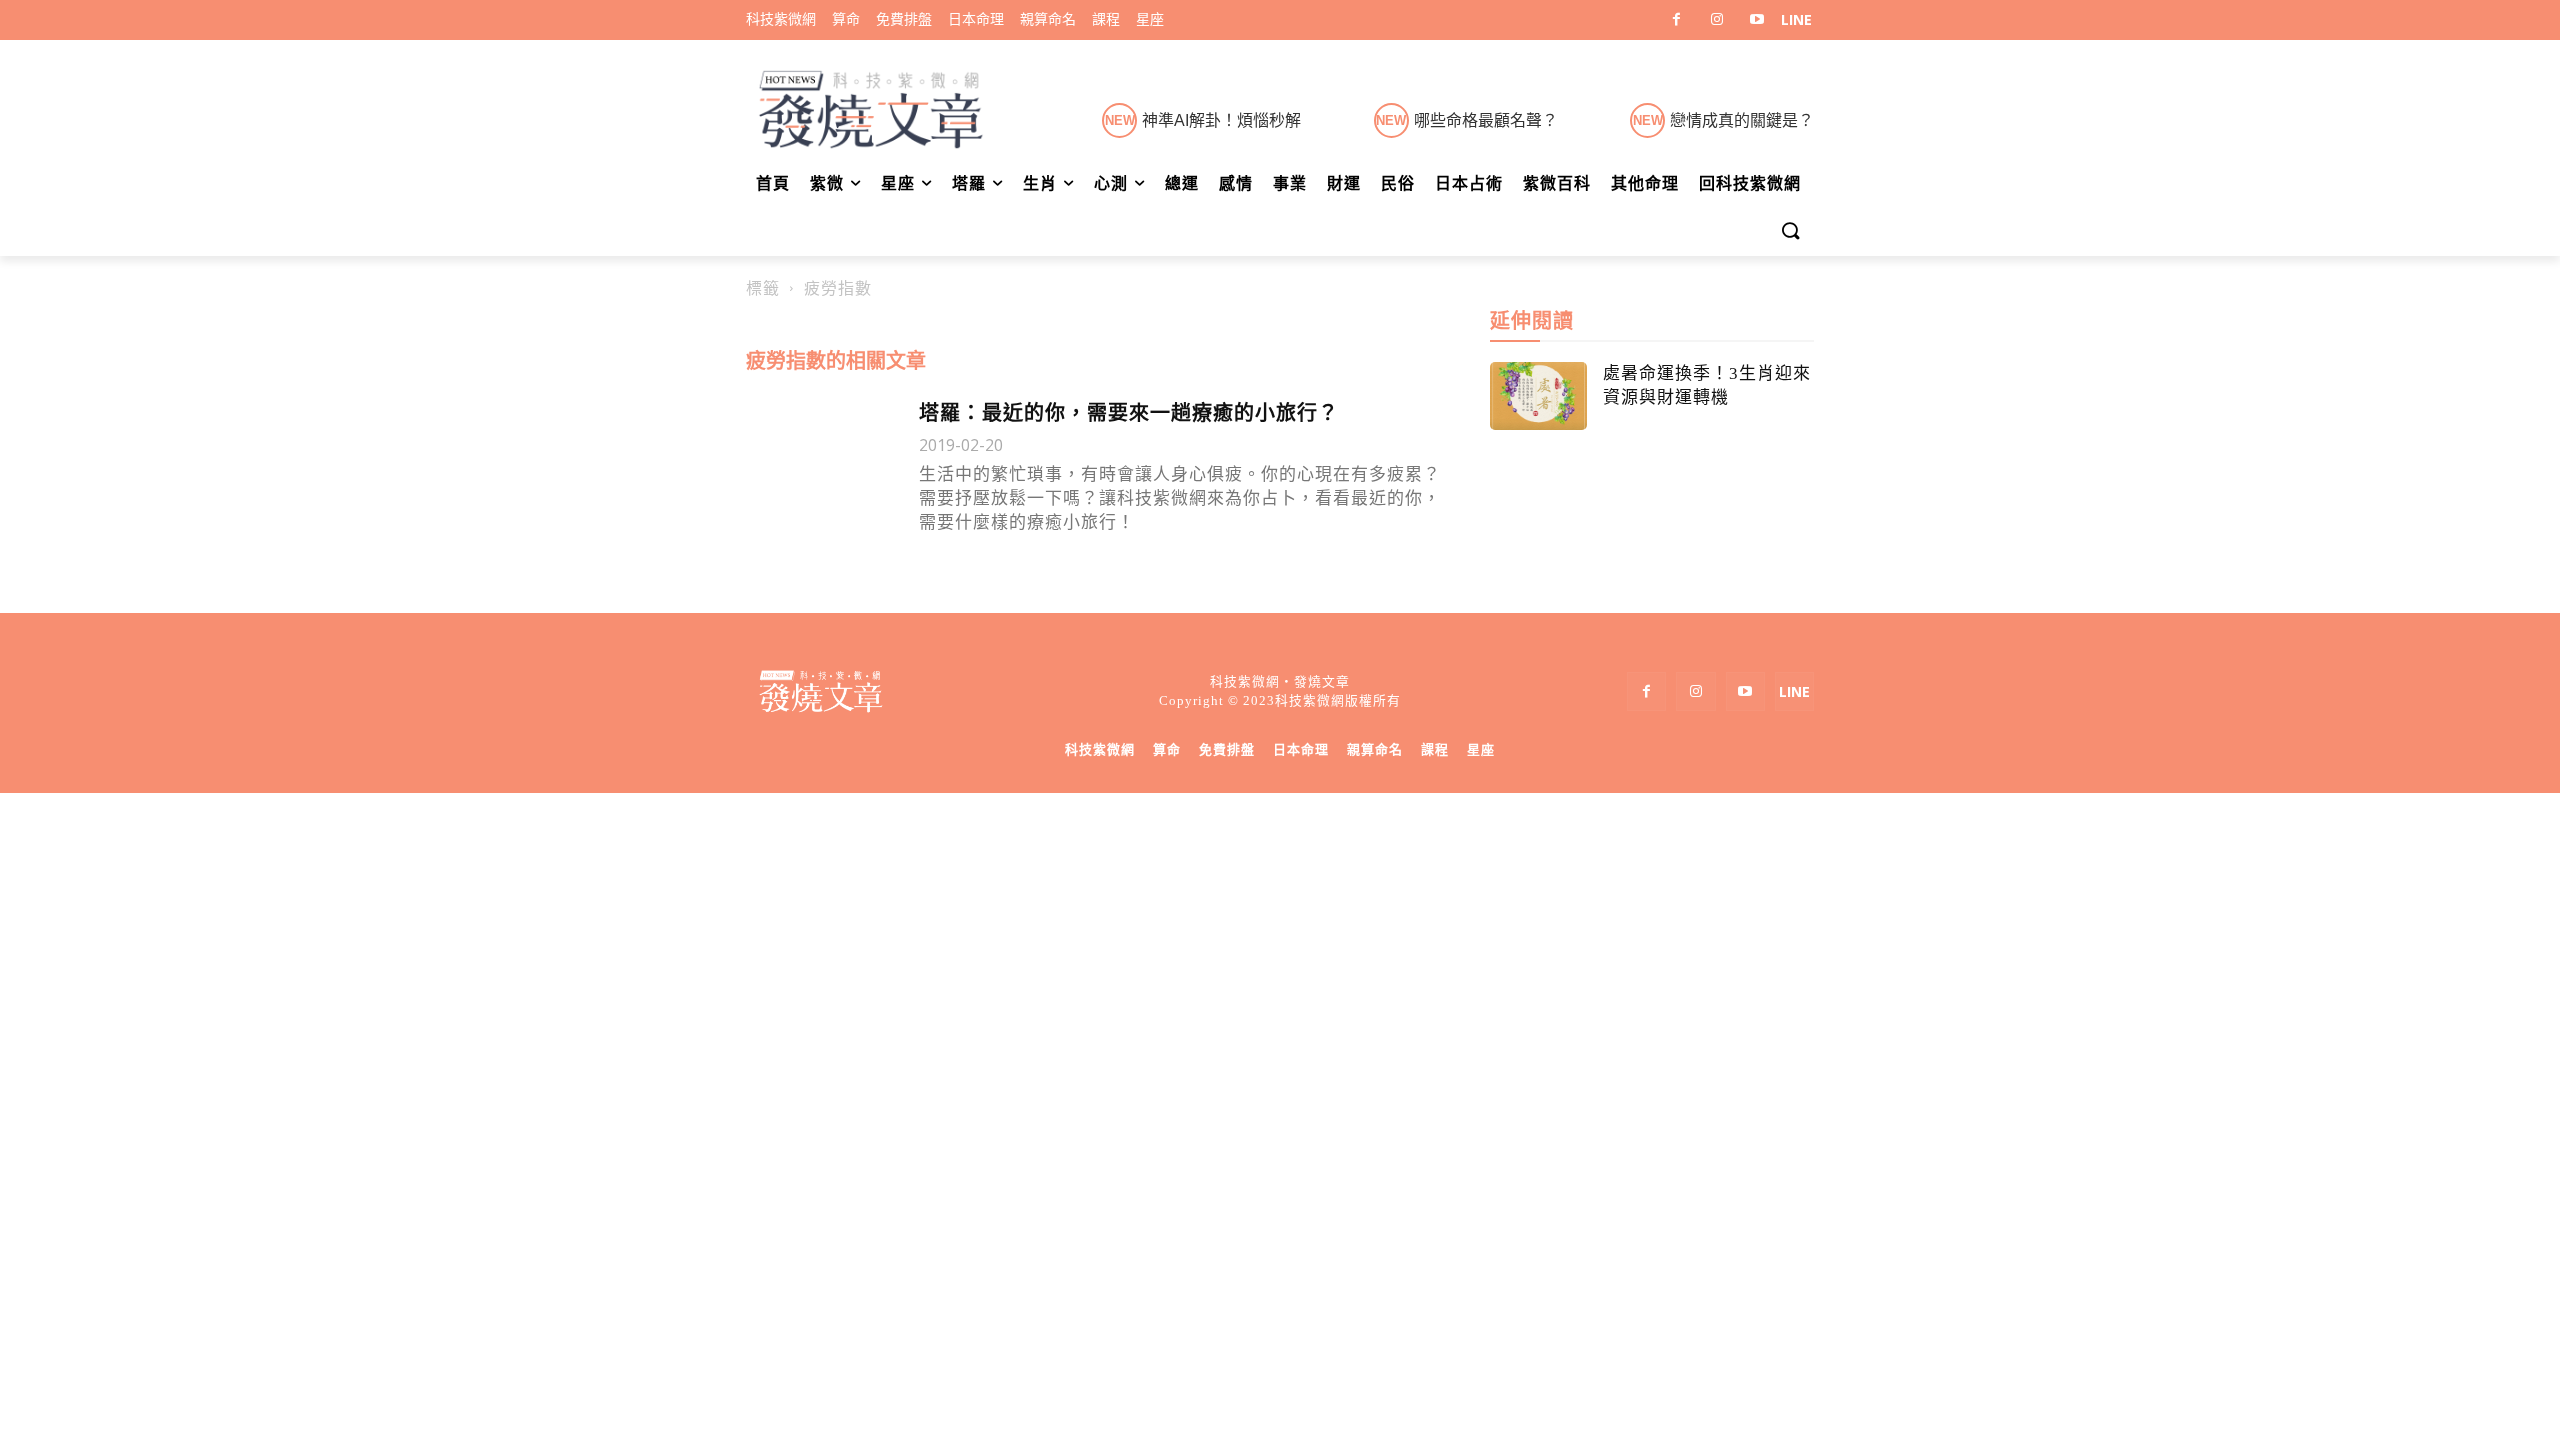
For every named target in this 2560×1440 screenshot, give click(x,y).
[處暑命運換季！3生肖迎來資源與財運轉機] (1538, 396)
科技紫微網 (1100, 749)
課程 (1435, 749)
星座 (1481, 749)
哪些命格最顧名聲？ (1486, 120)
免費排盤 (1227, 749)
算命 (1167, 749)
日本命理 (1301, 749)
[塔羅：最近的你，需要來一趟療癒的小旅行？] (822, 449)
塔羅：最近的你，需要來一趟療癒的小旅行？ (1129, 413)
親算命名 (1375, 749)
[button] (1790, 232)
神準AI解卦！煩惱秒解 (1221, 120)
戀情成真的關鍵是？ (1742, 120)
